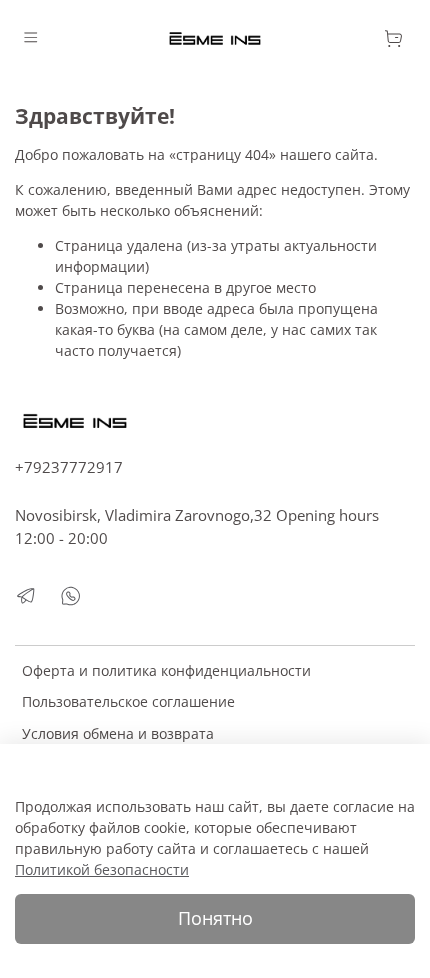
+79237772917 (69, 467)
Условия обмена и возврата (118, 733)
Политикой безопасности (102, 869)
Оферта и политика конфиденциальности (166, 670)
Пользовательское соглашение (128, 701)
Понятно (215, 918)
